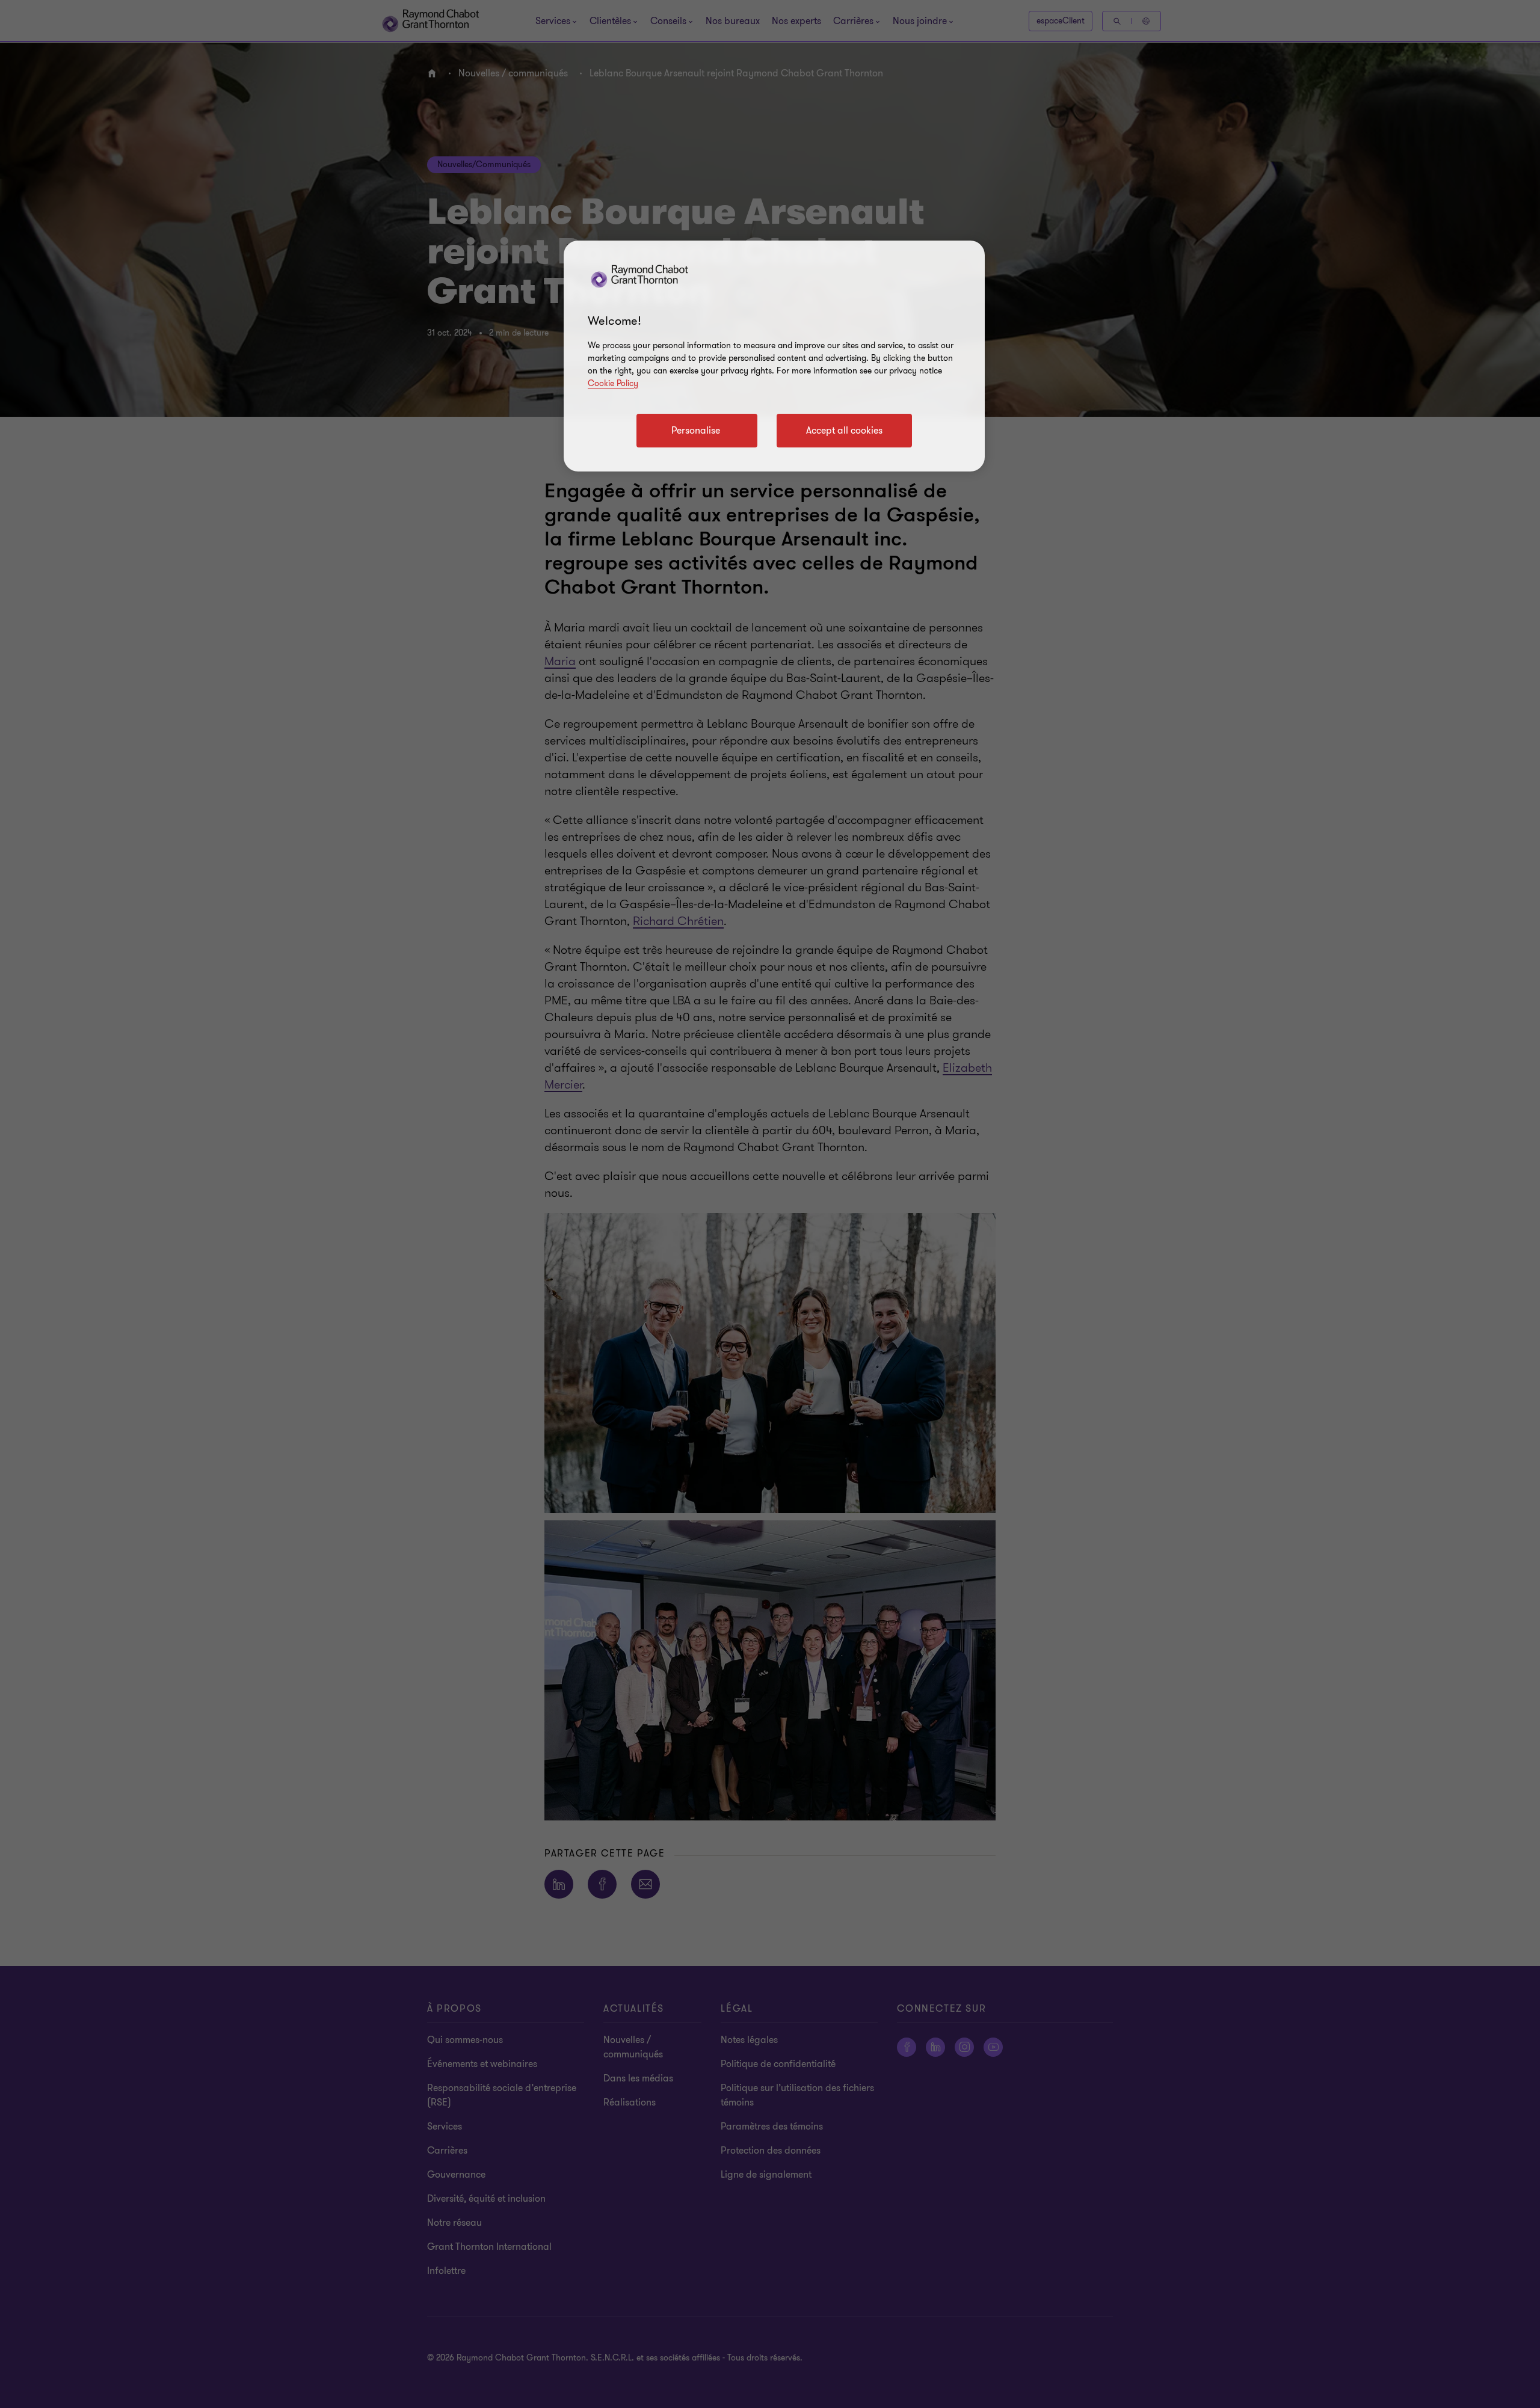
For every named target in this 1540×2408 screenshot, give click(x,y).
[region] (774, 356)
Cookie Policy (613, 383)
